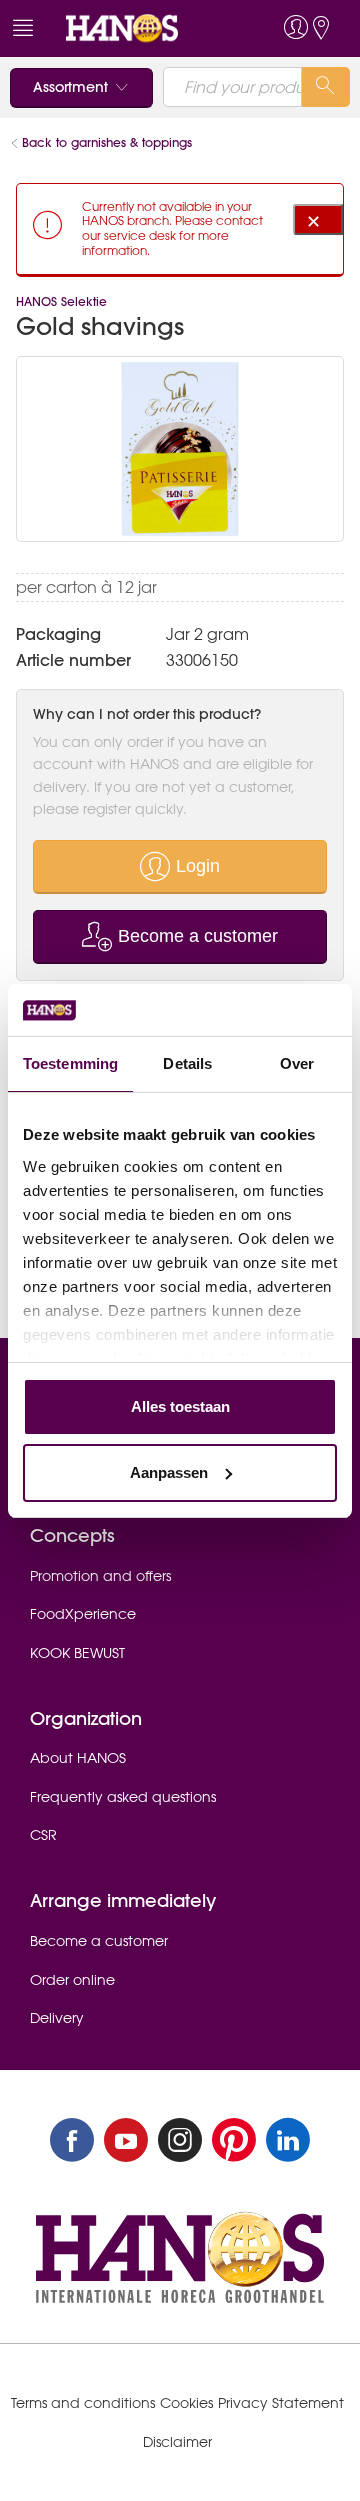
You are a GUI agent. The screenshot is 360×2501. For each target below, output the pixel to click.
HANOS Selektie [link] (61, 301)
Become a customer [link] (99, 1941)
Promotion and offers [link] (100, 1576)
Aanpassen (169, 1472)
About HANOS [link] (78, 1758)
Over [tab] (297, 1063)
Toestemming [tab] (70, 1063)
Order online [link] (72, 1980)
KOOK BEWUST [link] (77, 1653)
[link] (143, 28)
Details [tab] (187, 1063)
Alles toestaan (180, 1406)
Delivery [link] (57, 2018)
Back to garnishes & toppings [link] (107, 142)
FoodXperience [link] (83, 1614)
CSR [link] (43, 1835)
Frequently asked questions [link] (123, 1797)
